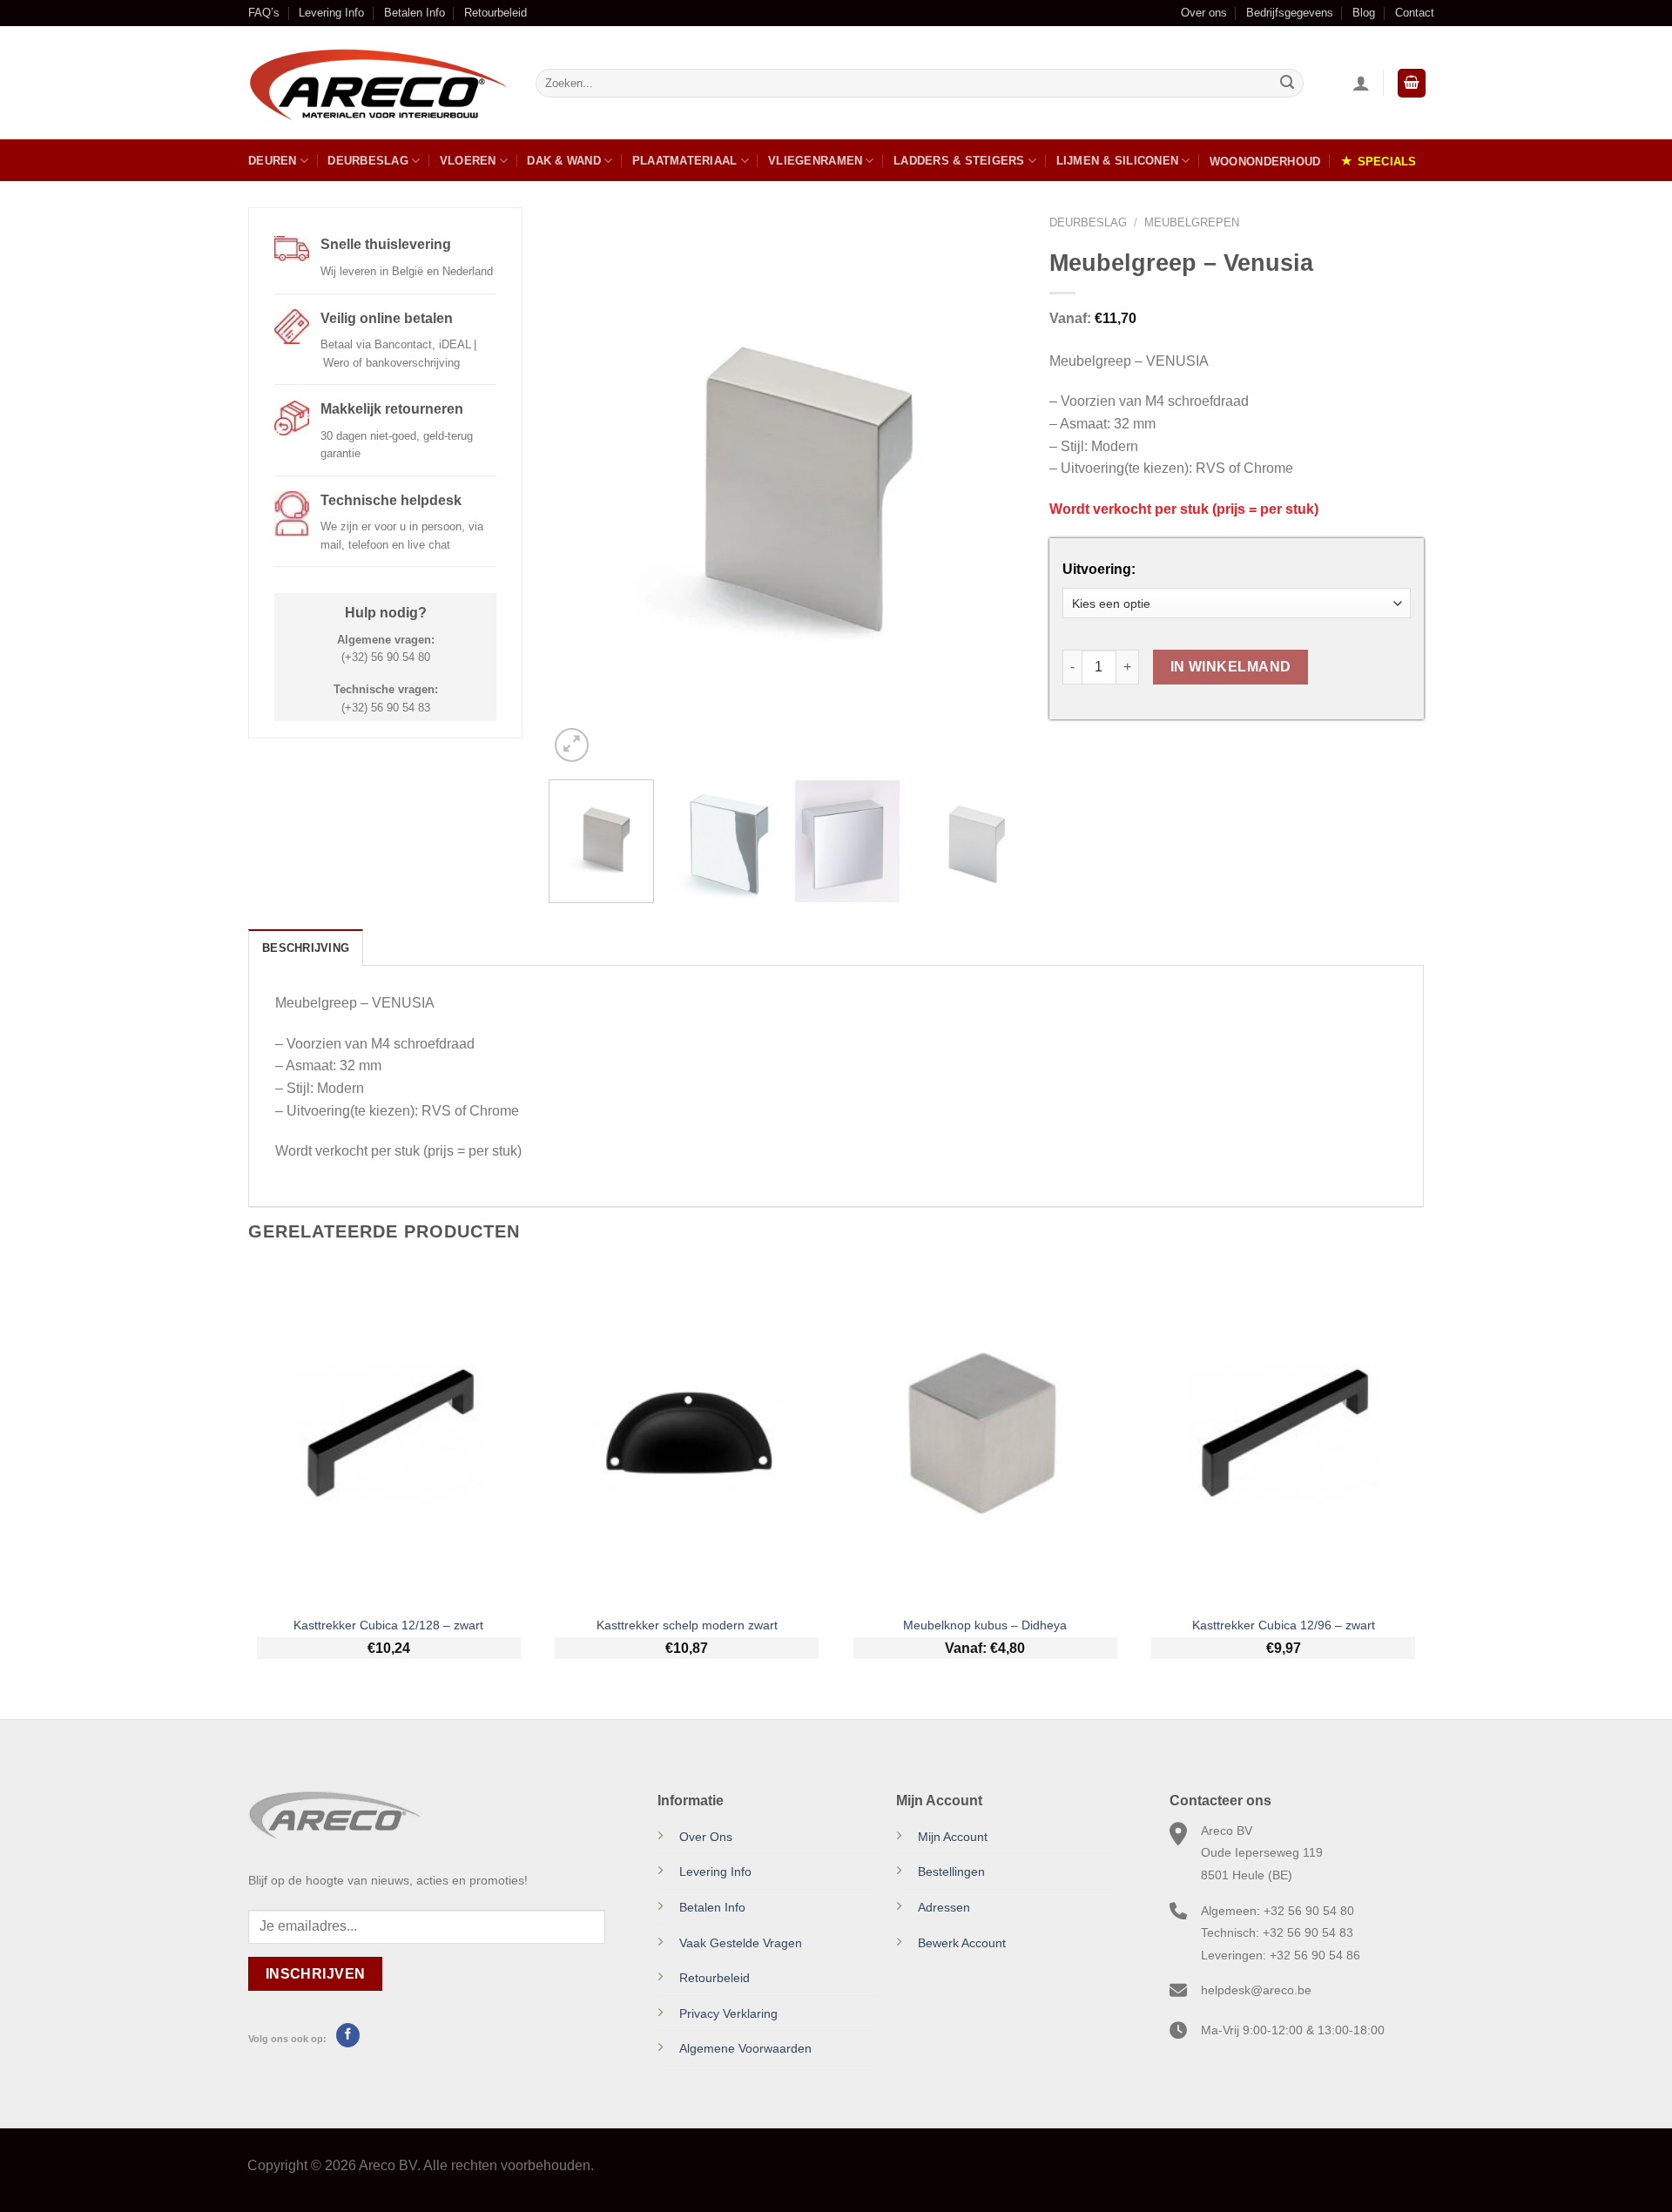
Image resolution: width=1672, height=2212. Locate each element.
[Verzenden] (1287, 84)
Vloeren (468, 161)
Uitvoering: (1099, 570)
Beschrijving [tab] (306, 948)
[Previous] (580, 487)
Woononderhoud (1265, 162)
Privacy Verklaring (728, 2013)
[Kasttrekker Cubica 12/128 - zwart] (389, 1434)
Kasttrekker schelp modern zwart (687, 1625)
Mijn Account (953, 1837)
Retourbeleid (496, 13)
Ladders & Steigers (959, 161)
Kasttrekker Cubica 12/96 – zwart (1284, 1625)
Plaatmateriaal (685, 161)
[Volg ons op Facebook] (348, 2035)
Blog (1364, 13)
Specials (1387, 162)
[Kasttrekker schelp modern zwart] (687, 1434)
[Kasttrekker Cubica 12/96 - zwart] (1283, 1434)
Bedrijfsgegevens (1290, 13)
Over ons (1204, 13)
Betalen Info (415, 13)
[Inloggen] (1361, 83)
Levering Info (331, 13)
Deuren (273, 161)
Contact (1415, 13)
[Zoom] (572, 745)
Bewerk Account (962, 1943)
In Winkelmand (1231, 667)
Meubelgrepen (1192, 223)
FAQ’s (264, 13)
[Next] (992, 487)
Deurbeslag (368, 161)
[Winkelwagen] (1412, 83)
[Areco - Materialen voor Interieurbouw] (379, 84)
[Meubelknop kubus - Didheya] (985, 1434)
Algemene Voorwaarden (745, 2048)
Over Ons (706, 1837)
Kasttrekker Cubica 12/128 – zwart (388, 1625)
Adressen (944, 1907)
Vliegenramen (815, 161)
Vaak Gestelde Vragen (741, 1943)
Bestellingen (951, 1871)
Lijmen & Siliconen (1118, 161)
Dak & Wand (564, 161)
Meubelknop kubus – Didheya (985, 1625)
